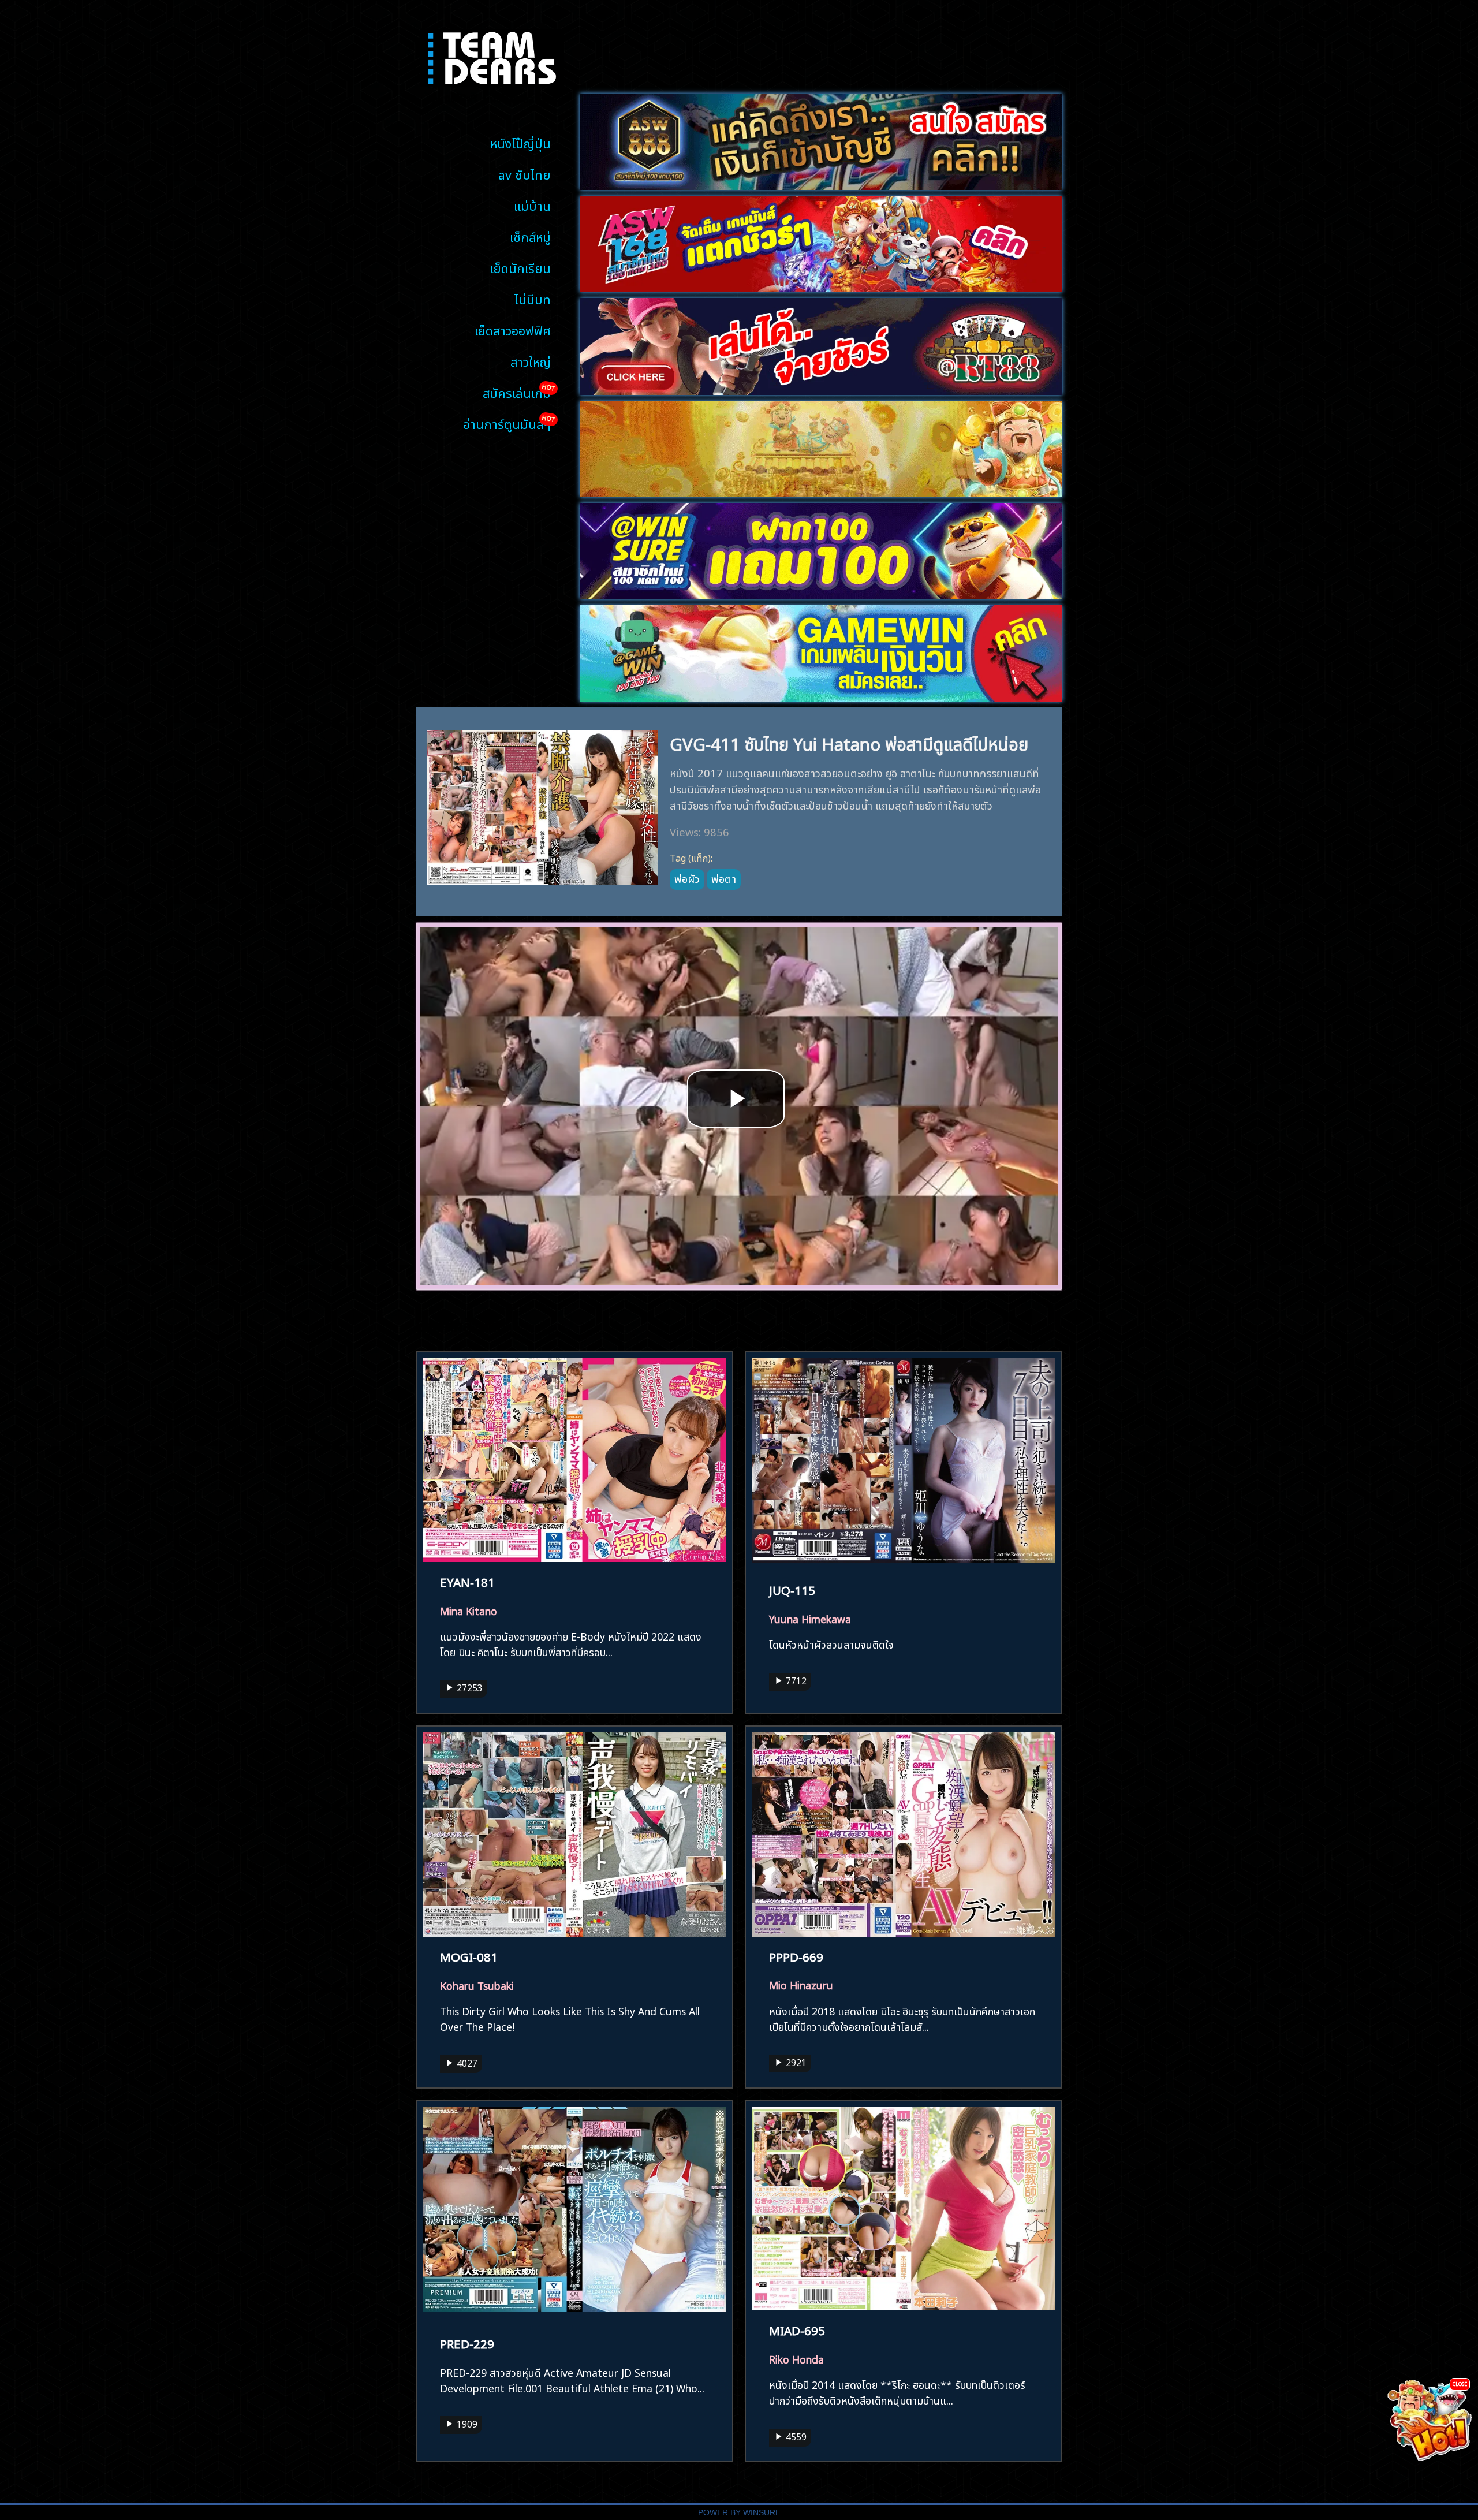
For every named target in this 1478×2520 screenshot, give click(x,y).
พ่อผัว (687, 878)
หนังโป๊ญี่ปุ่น (520, 142)
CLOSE (1460, 2383)
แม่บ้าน (532, 205)
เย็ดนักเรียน (520, 267)
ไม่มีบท (533, 298)
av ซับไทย (525, 174)
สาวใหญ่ (531, 361)
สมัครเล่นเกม (517, 392)
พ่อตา (724, 878)
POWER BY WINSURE (739, 2513)
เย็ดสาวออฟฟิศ (513, 329)
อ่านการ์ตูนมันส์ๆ (507, 423)
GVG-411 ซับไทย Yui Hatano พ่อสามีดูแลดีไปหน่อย (849, 742)
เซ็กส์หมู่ (530, 236)
